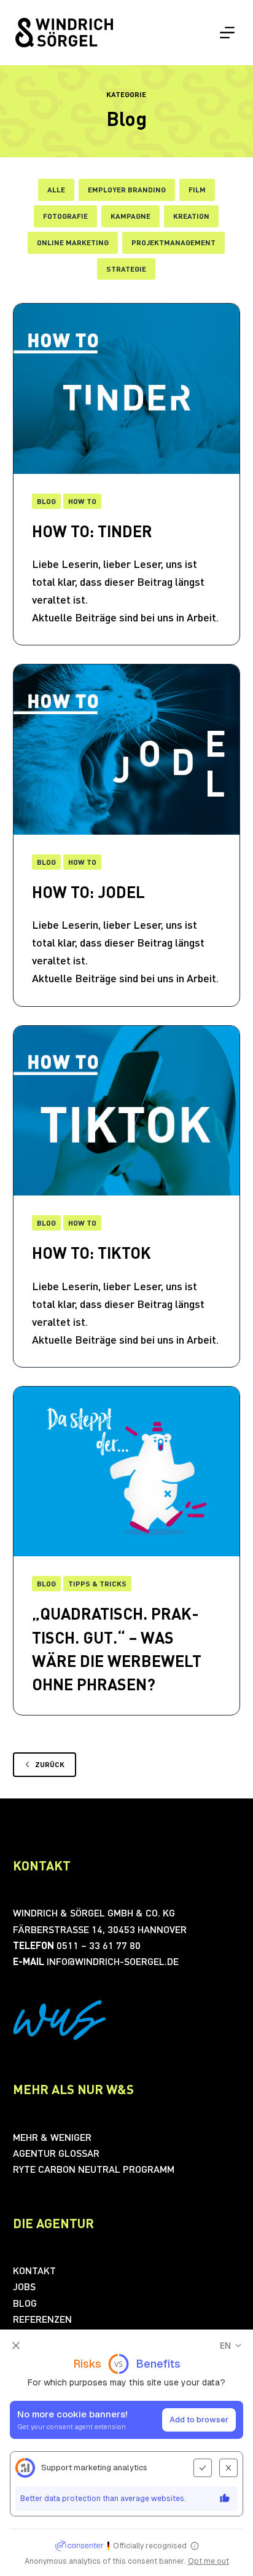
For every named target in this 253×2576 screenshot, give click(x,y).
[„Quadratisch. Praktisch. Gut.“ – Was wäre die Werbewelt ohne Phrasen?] (127, 1472)
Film (197, 190)
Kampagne (130, 216)
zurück (50, 1764)
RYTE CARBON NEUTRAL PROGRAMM (94, 2169)
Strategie (126, 269)
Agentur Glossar (56, 2153)
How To (82, 862)
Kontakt (34, 2270)
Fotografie (65, 216)
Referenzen (42, 2319)
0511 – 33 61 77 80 (99, 1945)
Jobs (24, 2286)
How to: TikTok (91, 1252)
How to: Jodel (88, 892)
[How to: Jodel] (127, 750)
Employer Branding (127, 190)
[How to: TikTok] (127, 1111)
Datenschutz (155, 2562)
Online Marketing (73, 242)
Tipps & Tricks (97, 1584)
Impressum (93, 2562)
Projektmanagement (173, 242)
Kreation (191, 216)
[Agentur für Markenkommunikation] (64, 33)
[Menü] (227, 33)
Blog (46, 862)
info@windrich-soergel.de (113, 1961)
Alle (56, 190)
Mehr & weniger (52, 2137)
